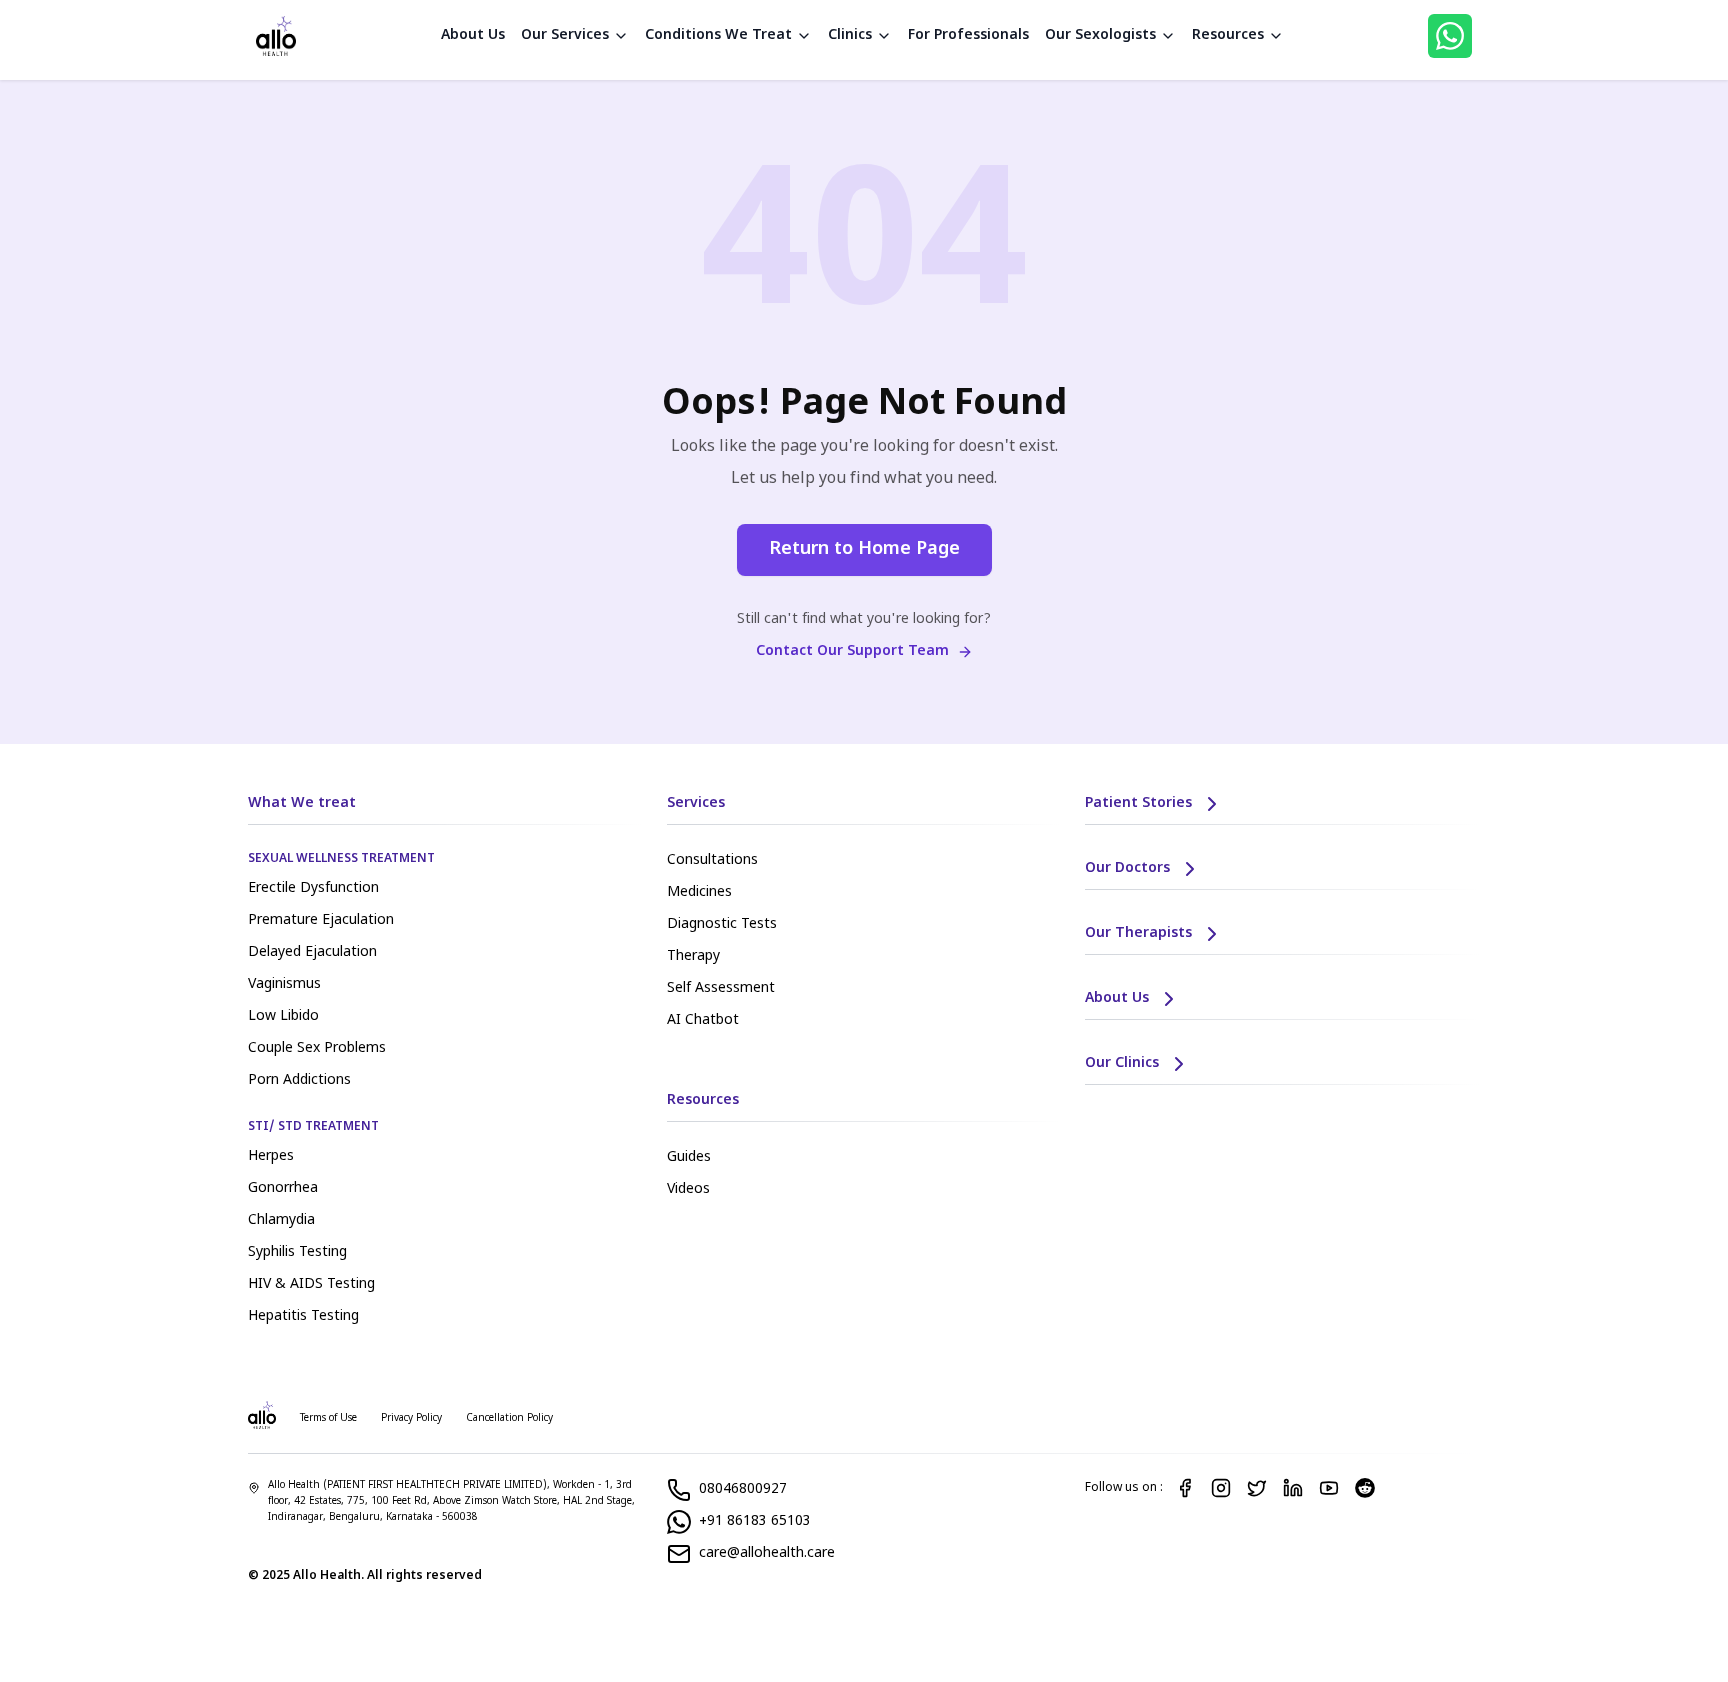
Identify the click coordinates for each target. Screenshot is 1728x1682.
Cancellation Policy (509, 1418)
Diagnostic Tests (722, 924)
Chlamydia (281, 1220)
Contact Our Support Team (852, 651)
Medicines (699, 892)
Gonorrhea (283, 1188)
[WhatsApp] (1450, 36)
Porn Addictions (299, 1080)
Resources (1228, 35)
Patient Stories (1138, 803)
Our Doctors (1127, 868)
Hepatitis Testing (303, 1316)
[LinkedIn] (1293, 1488)
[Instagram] (1221, 1488)
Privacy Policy (411, 1418)
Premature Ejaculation (321, 920)
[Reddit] (1365, 1488)
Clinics (850, 35)
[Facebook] (1185, 1488)
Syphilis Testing (297, 1252)
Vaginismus (284, 984)
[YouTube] (1329, 1488)
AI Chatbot (703, 1020)
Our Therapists (1138, 933)
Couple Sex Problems (317, 1048)
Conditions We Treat (718, 35)
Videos (688, 1189)
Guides (689, 1157)
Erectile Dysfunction (313, 888)
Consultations (712, 860)
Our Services (565, 35)
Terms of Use (328, 1418)
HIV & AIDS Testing (311, 1284)
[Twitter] (1257, 1488)
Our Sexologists (1100, 35)
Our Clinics (1122, 1063)
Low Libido (283, 1016)
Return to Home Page (864, 549)
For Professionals (968, 35)
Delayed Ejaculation (312, 952)
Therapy (693, 956)
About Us (473, 35)
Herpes (271, 1156)
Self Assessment (721, 988)
